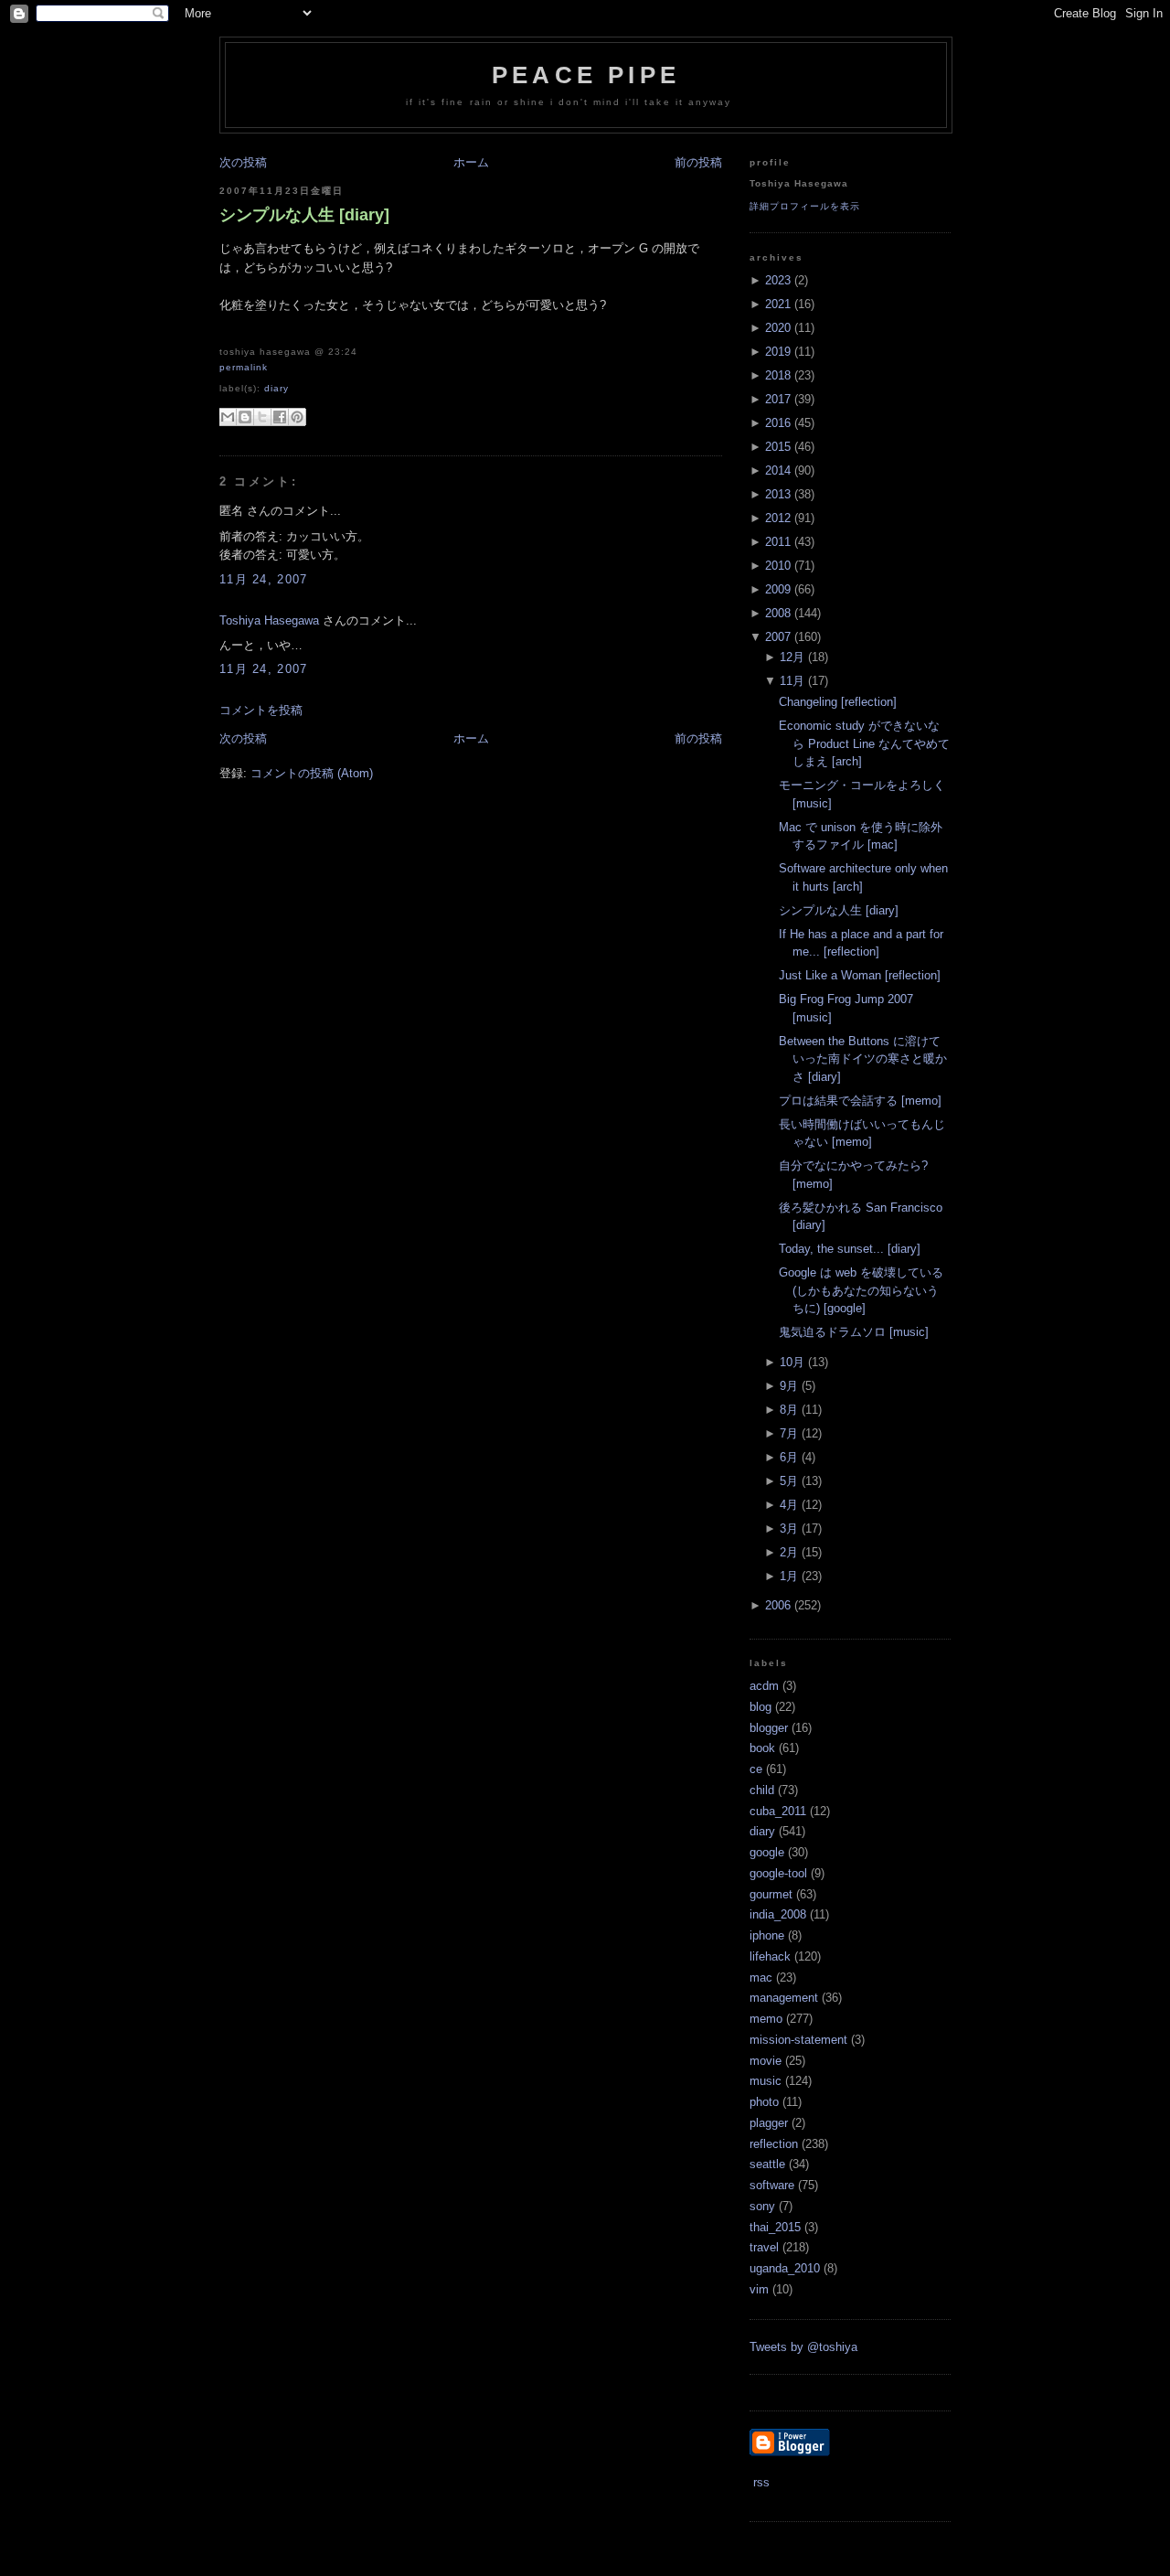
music (766, 2081)
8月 (789, 1410)
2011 (778, 542)
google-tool (778, 1873)
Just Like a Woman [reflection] (860, 975)
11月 (792, 681)
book (762, 1748)
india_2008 (778, 1914)
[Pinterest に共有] (297, 417)
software (772, 2185)
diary (277, 388)
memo (766, 2019)
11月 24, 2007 (264, 579)
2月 (789, 1552)
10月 (792, 1362)
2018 (778, 375)
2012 (778, 518)
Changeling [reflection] (838, 702)
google (767, 1852)
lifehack (770, 1956)
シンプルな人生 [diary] (304, 215)
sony (762, 2206)
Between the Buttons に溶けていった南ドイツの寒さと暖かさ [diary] (863, 1059)
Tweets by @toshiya (803, 2347)
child (762, 1790)
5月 (789, 1481)
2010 (778, 566)
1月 (789, 1576)
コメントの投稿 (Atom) (312, 773)
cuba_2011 (778, 1811)
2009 (778, 589)
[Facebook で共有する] (280, 417)
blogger (769, 1728)
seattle (767, 2164)
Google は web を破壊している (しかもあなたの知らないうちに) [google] (861, 1290)
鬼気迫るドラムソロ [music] (854, 1332)
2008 (778, 613)
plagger (769, 2123)
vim (759, 2289)
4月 (789, 1505)
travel (764, 2247)
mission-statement (798, 2040)
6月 (789, 1457)
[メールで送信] (228, 417)
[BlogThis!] (245, 417)
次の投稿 (243, 162)
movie (766, 2061)
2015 (778, 447)
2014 (778, 470)
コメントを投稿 (261, 710)
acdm (764, 1686)
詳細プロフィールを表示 (805, 206)
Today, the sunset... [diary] (850, 1249)
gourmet (771, 1894)
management (784, 1998)
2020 (778, 328)
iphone (767, 1935)
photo (764, 2102)
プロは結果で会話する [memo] (860, 1101)
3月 (789, 1528)
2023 (778, 280)
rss (760, 2482)
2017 (778, 399)
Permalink (244, 367)
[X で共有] (262, 417)
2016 (778, 423)
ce (756, 1769)
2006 (778, 1605)
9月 (789, 1386)
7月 (789, 1433)
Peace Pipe (586, 75)
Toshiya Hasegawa (269, 620)
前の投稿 (698, 162)
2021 (778, 304)
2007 (778, 637)
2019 (778, 352)
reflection (774, 2144)
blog (760, 1707)
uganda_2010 (785, 2268)
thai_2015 (775, 2227)
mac (761, 1977)
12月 (792, 657)
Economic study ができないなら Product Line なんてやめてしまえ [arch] (864, 743)
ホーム (471, 162)
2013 (778, 494)
